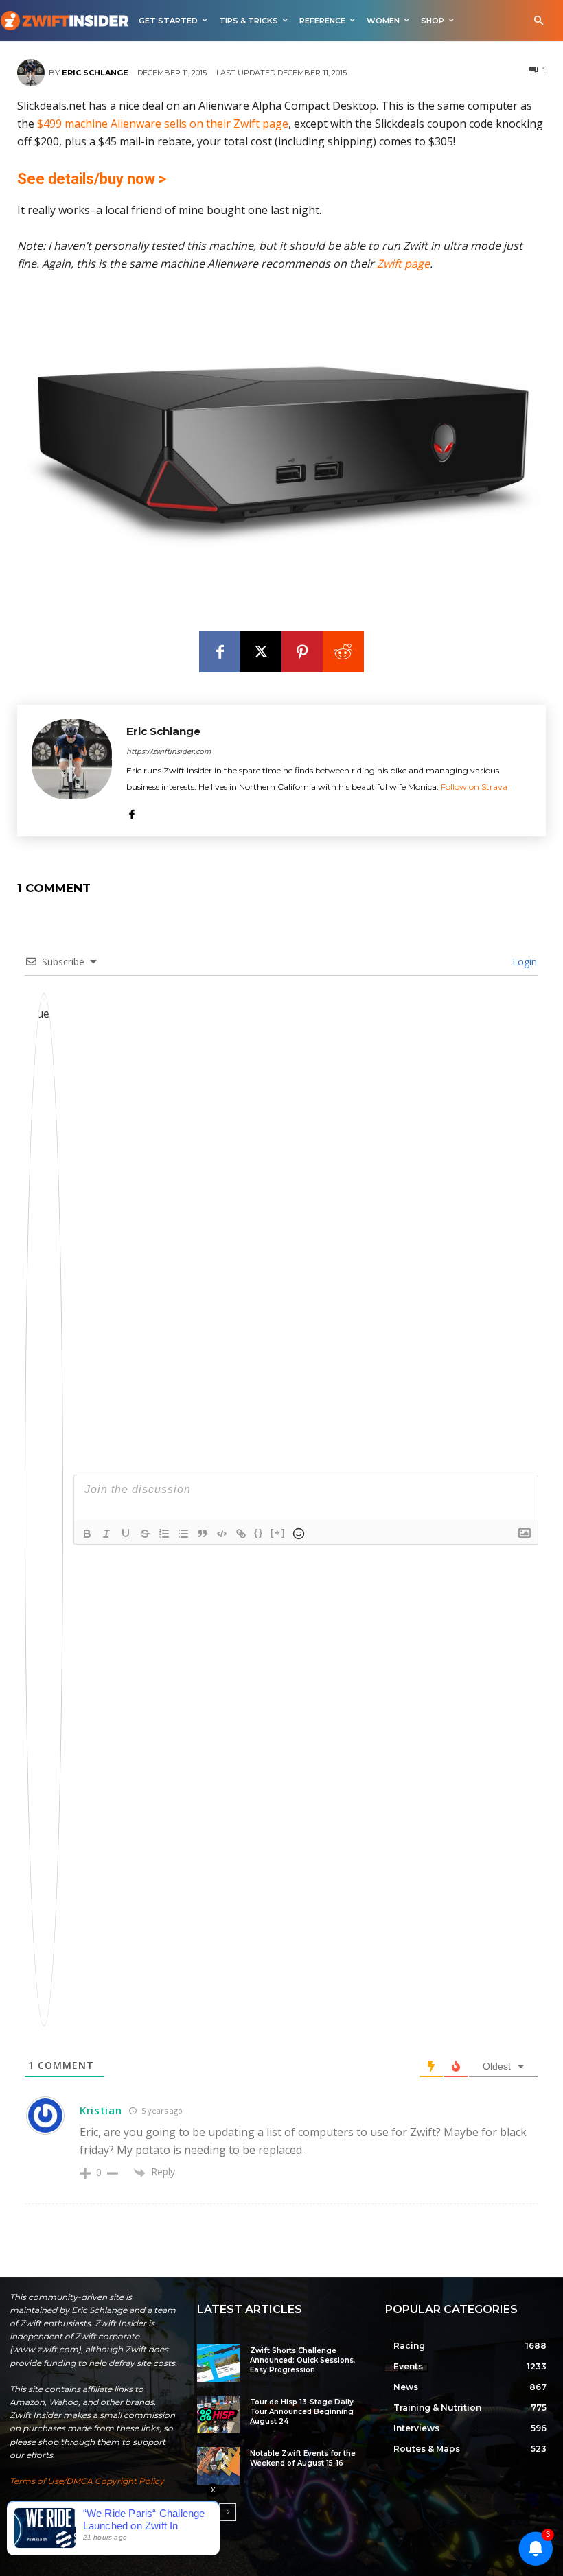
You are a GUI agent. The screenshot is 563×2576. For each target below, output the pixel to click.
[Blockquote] (203, 1534)
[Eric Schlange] (33, 73)
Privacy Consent (109, 2508)
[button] (539, 21)
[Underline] (126, 1534)
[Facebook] (220, 652)
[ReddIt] (343, 652)
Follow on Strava (474, 787)
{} (259, 1533)
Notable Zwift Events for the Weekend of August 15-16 (303, 2458)
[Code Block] (222, 1534)
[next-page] (228, 2512)
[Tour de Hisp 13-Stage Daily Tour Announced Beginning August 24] (218, 2414)
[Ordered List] (164, 1534)
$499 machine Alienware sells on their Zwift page (163, 124)
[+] (278, 1533)
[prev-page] (206, 2512)
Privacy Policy (39, 2508)
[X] (261, 652)
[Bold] (87, 1534)
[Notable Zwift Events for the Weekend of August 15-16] (218, 2466)
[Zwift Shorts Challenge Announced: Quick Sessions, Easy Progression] (218, 2363)
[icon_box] (82, 2540)
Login (523, 962)
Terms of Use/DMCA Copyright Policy (87, 2481)
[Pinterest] (302, 652)
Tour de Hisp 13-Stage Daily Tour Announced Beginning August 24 (302, 2412)
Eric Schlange (95, 73)
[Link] (241, 1534)
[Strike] (145, 1534)
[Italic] (106, 1534)
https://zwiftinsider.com (169, 751)
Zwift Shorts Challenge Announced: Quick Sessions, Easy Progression (302, 2360)
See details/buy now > (92, 179)
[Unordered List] (183, 1534)
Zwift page (403, 264)
